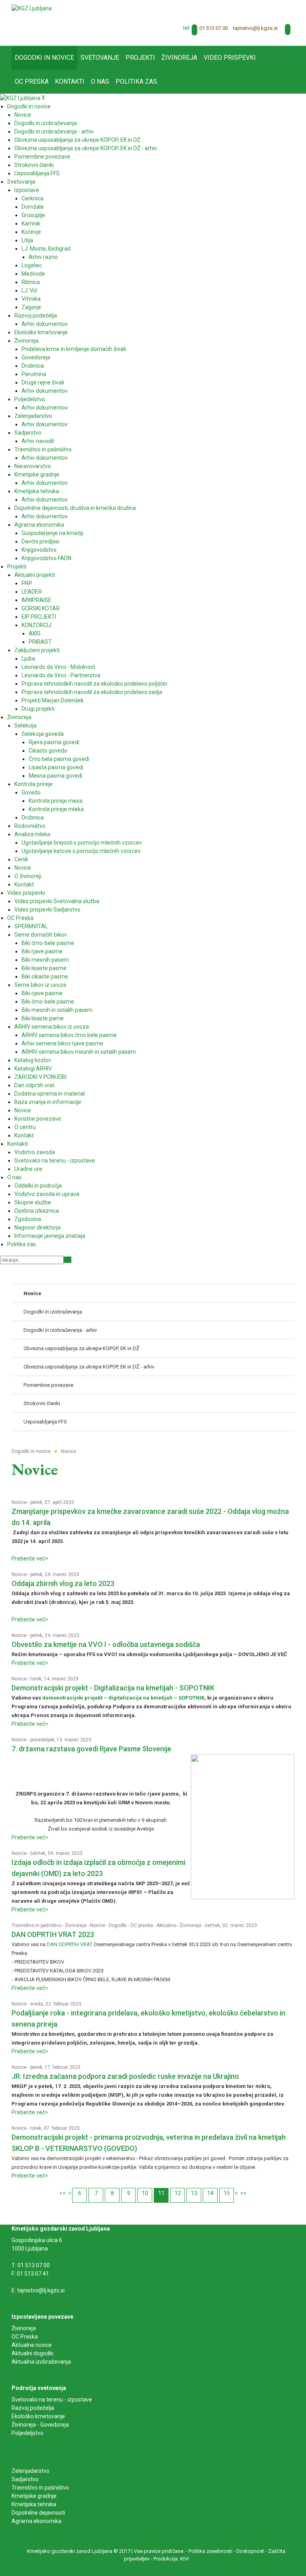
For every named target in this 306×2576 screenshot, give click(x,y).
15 (227, 2193)
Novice (19, 1502)
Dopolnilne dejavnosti (38, 2513)
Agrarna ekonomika (36, 2521)
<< (63, 2193)
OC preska (142, 1925)
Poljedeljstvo (27, 2433)
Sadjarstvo (25, 2479)
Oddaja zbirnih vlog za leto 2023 (63, 1583)
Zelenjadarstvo (30, 2471)
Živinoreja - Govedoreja (40, 2425)
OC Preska (25, 2337)
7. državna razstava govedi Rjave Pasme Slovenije (91, 1749)
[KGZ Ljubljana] (32, 8)
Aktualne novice (32, 2345)
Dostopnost (250, 2551)
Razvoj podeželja (33, 2408)
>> (243, 2193)
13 (194, 2193)
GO (68, 1260)
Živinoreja (76, 1925)
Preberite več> (30, 1559)
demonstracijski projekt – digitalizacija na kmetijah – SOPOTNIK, (124, 1698)
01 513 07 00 (214, 28)
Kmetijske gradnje (34, 2496)
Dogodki (118, 1925)
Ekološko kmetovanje (38, 2416)
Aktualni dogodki (32, 2353)
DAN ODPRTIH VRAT (70, 1944)
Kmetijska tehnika (34, 2504)
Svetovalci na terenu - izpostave (52, 2400)
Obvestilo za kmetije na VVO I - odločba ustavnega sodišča (106, 1644)
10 (145, 2193)
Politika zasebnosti (210, 2551)
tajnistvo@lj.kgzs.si (255, 28)
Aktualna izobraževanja (41, 2362)
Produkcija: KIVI (171, 2559)
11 (161, 2193)
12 (178, 2193)
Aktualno (166, 1925)
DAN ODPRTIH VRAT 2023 (53, 1934)
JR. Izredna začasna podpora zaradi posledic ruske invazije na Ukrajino (125, 2076)
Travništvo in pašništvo (36, 1925)
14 (210, 2193)
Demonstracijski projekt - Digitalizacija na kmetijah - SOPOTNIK (113, 1688)
